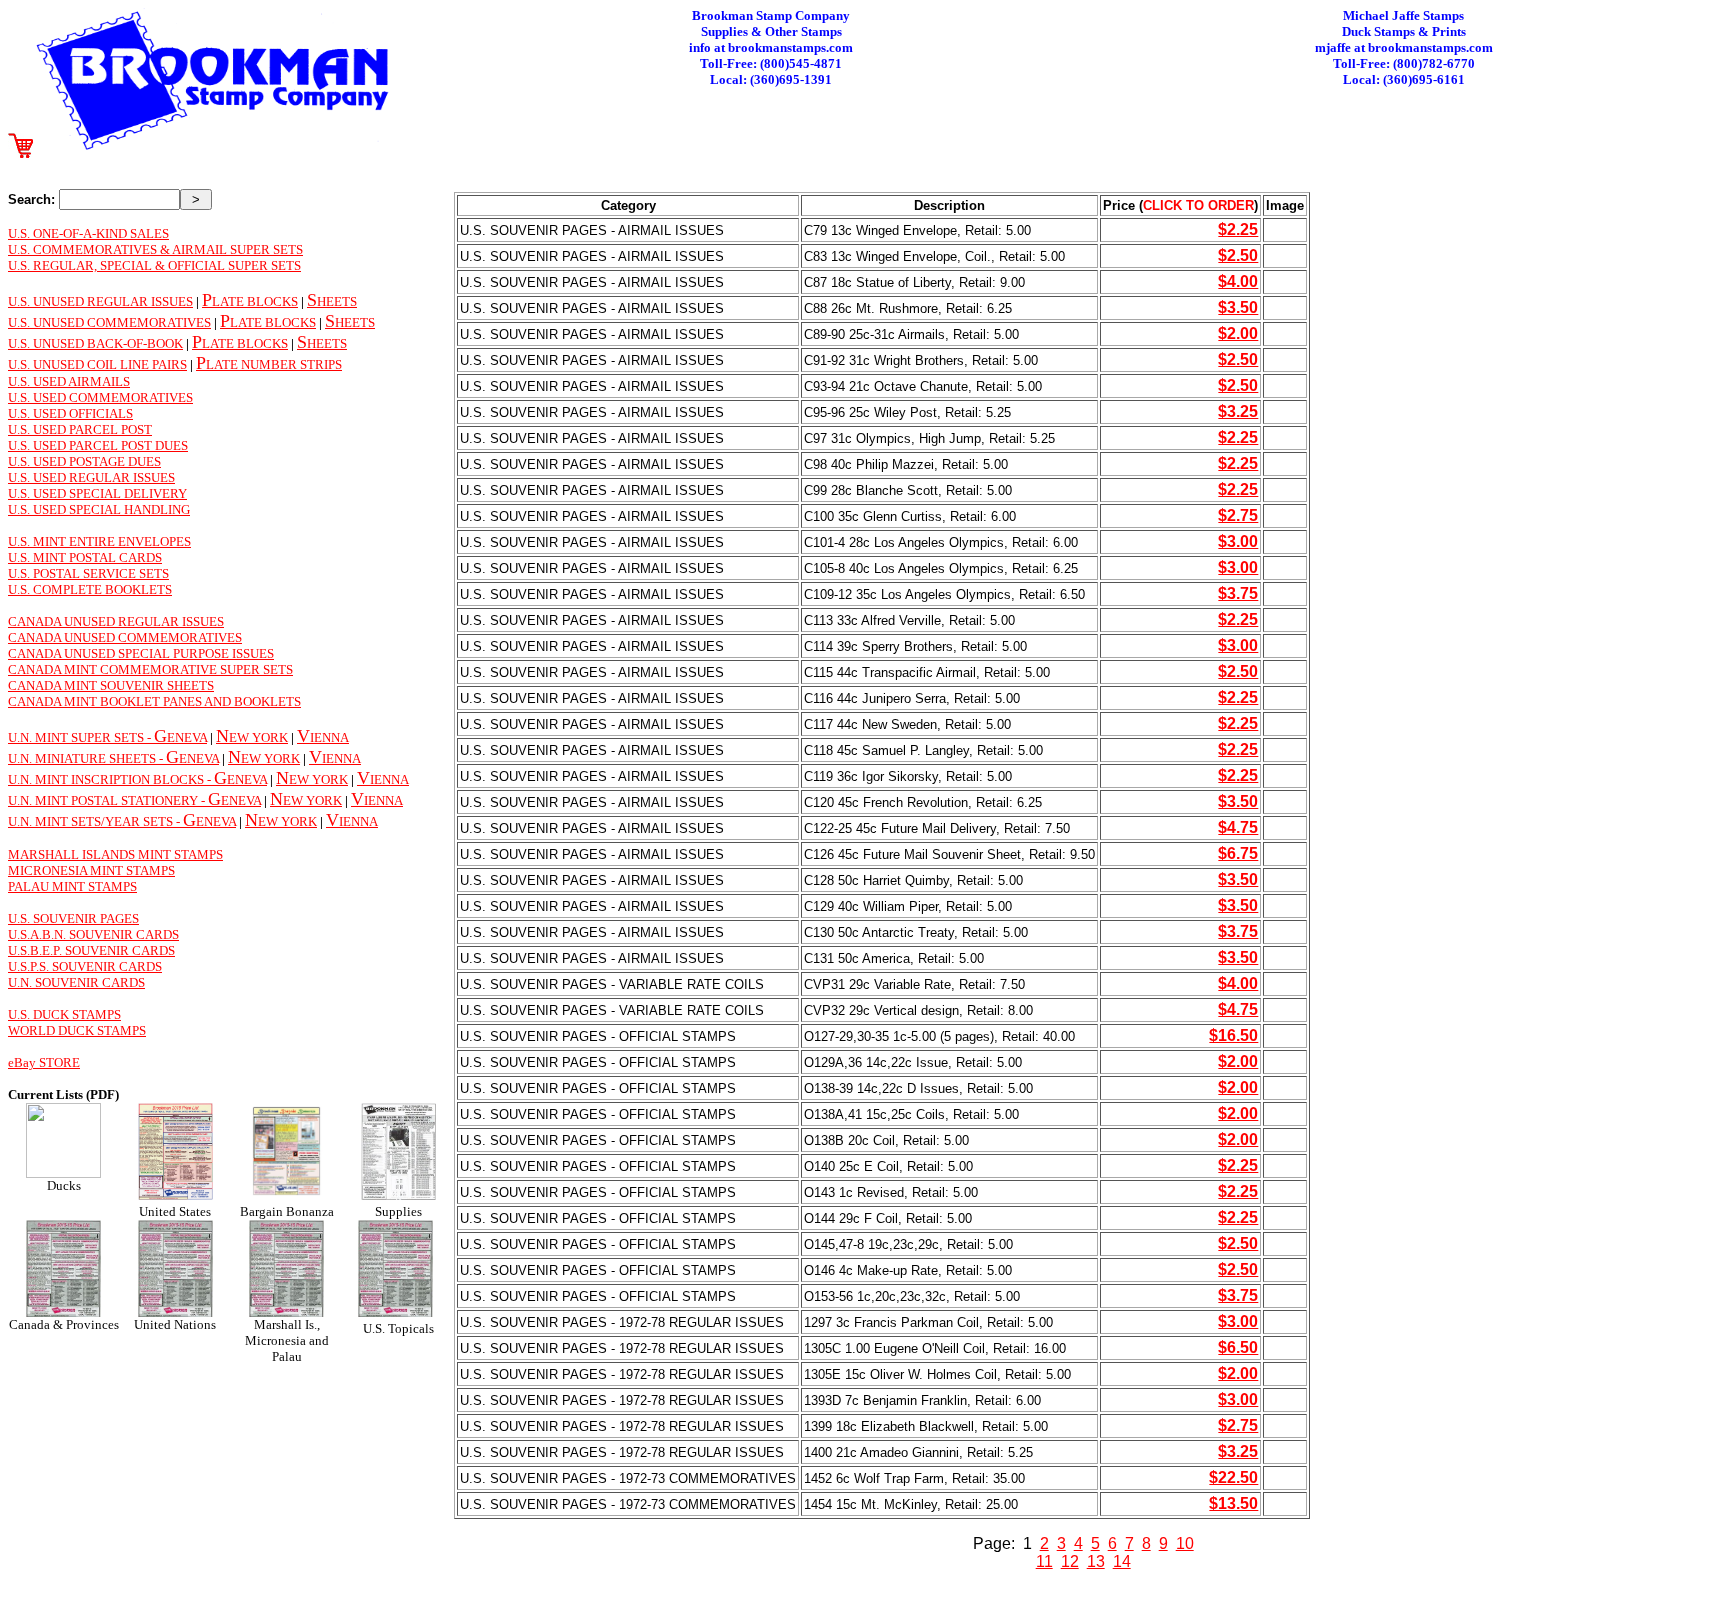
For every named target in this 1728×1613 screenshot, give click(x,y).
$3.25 (1238, 411)
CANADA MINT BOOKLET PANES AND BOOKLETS (154, 701)
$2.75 (1238, 515)
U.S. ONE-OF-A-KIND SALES (88, 233)
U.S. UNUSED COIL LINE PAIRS (97, 364)
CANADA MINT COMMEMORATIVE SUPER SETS (150, 669)
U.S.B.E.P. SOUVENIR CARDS (91, 950)
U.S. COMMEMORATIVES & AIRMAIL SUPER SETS (155, 249)
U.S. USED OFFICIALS (70, 413)
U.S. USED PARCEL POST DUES (98, 445)
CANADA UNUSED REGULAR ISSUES (116, 621)
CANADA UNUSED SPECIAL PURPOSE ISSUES (141, 653)
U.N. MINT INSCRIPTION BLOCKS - (111, 779)
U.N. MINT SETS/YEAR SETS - (95, 821)
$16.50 (1233, 1035)
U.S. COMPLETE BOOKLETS (90, 589)
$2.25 (1238, 229)
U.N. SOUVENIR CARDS (76, 982)
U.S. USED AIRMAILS (69, 381)
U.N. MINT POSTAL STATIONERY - (108, 800)
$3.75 (1238, 593)
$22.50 (1233, 1477)
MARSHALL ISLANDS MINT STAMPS (115, 854)
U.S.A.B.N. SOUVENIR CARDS (93, 934)
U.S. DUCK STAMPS (64, 1014)
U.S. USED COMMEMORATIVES (100, 397)
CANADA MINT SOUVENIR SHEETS (111, 685)
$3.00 (1238, 541)
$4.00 (1238, 281)
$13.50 (1233, 1503)
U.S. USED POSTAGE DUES (84, 461)
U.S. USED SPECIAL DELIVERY (97, 493)
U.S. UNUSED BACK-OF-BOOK (95, 343)
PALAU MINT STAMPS (72, 886)
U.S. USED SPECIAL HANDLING (99, 509)
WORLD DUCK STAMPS (77, 1030)
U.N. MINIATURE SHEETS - (87, 758)
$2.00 (1238, 333)
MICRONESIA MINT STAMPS (91, 870)
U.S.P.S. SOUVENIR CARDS (85, 966)
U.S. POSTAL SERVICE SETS (88, 573)
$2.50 (1238, 255)
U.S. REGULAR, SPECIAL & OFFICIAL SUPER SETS (154, 265)
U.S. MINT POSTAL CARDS (85, 557)
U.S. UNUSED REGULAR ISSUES (100, 301)
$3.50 (1238, 307)
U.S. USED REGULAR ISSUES (91, 477)
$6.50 (1238, 1347)
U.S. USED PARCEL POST (80, 429)
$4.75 (1238, 827)
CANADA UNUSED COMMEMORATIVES (125, 637)
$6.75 (1238, 853)
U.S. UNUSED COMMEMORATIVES (109, 322)
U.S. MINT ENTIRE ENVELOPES (99, 541)
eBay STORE (44, 1062)
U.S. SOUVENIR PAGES (73, 918)
